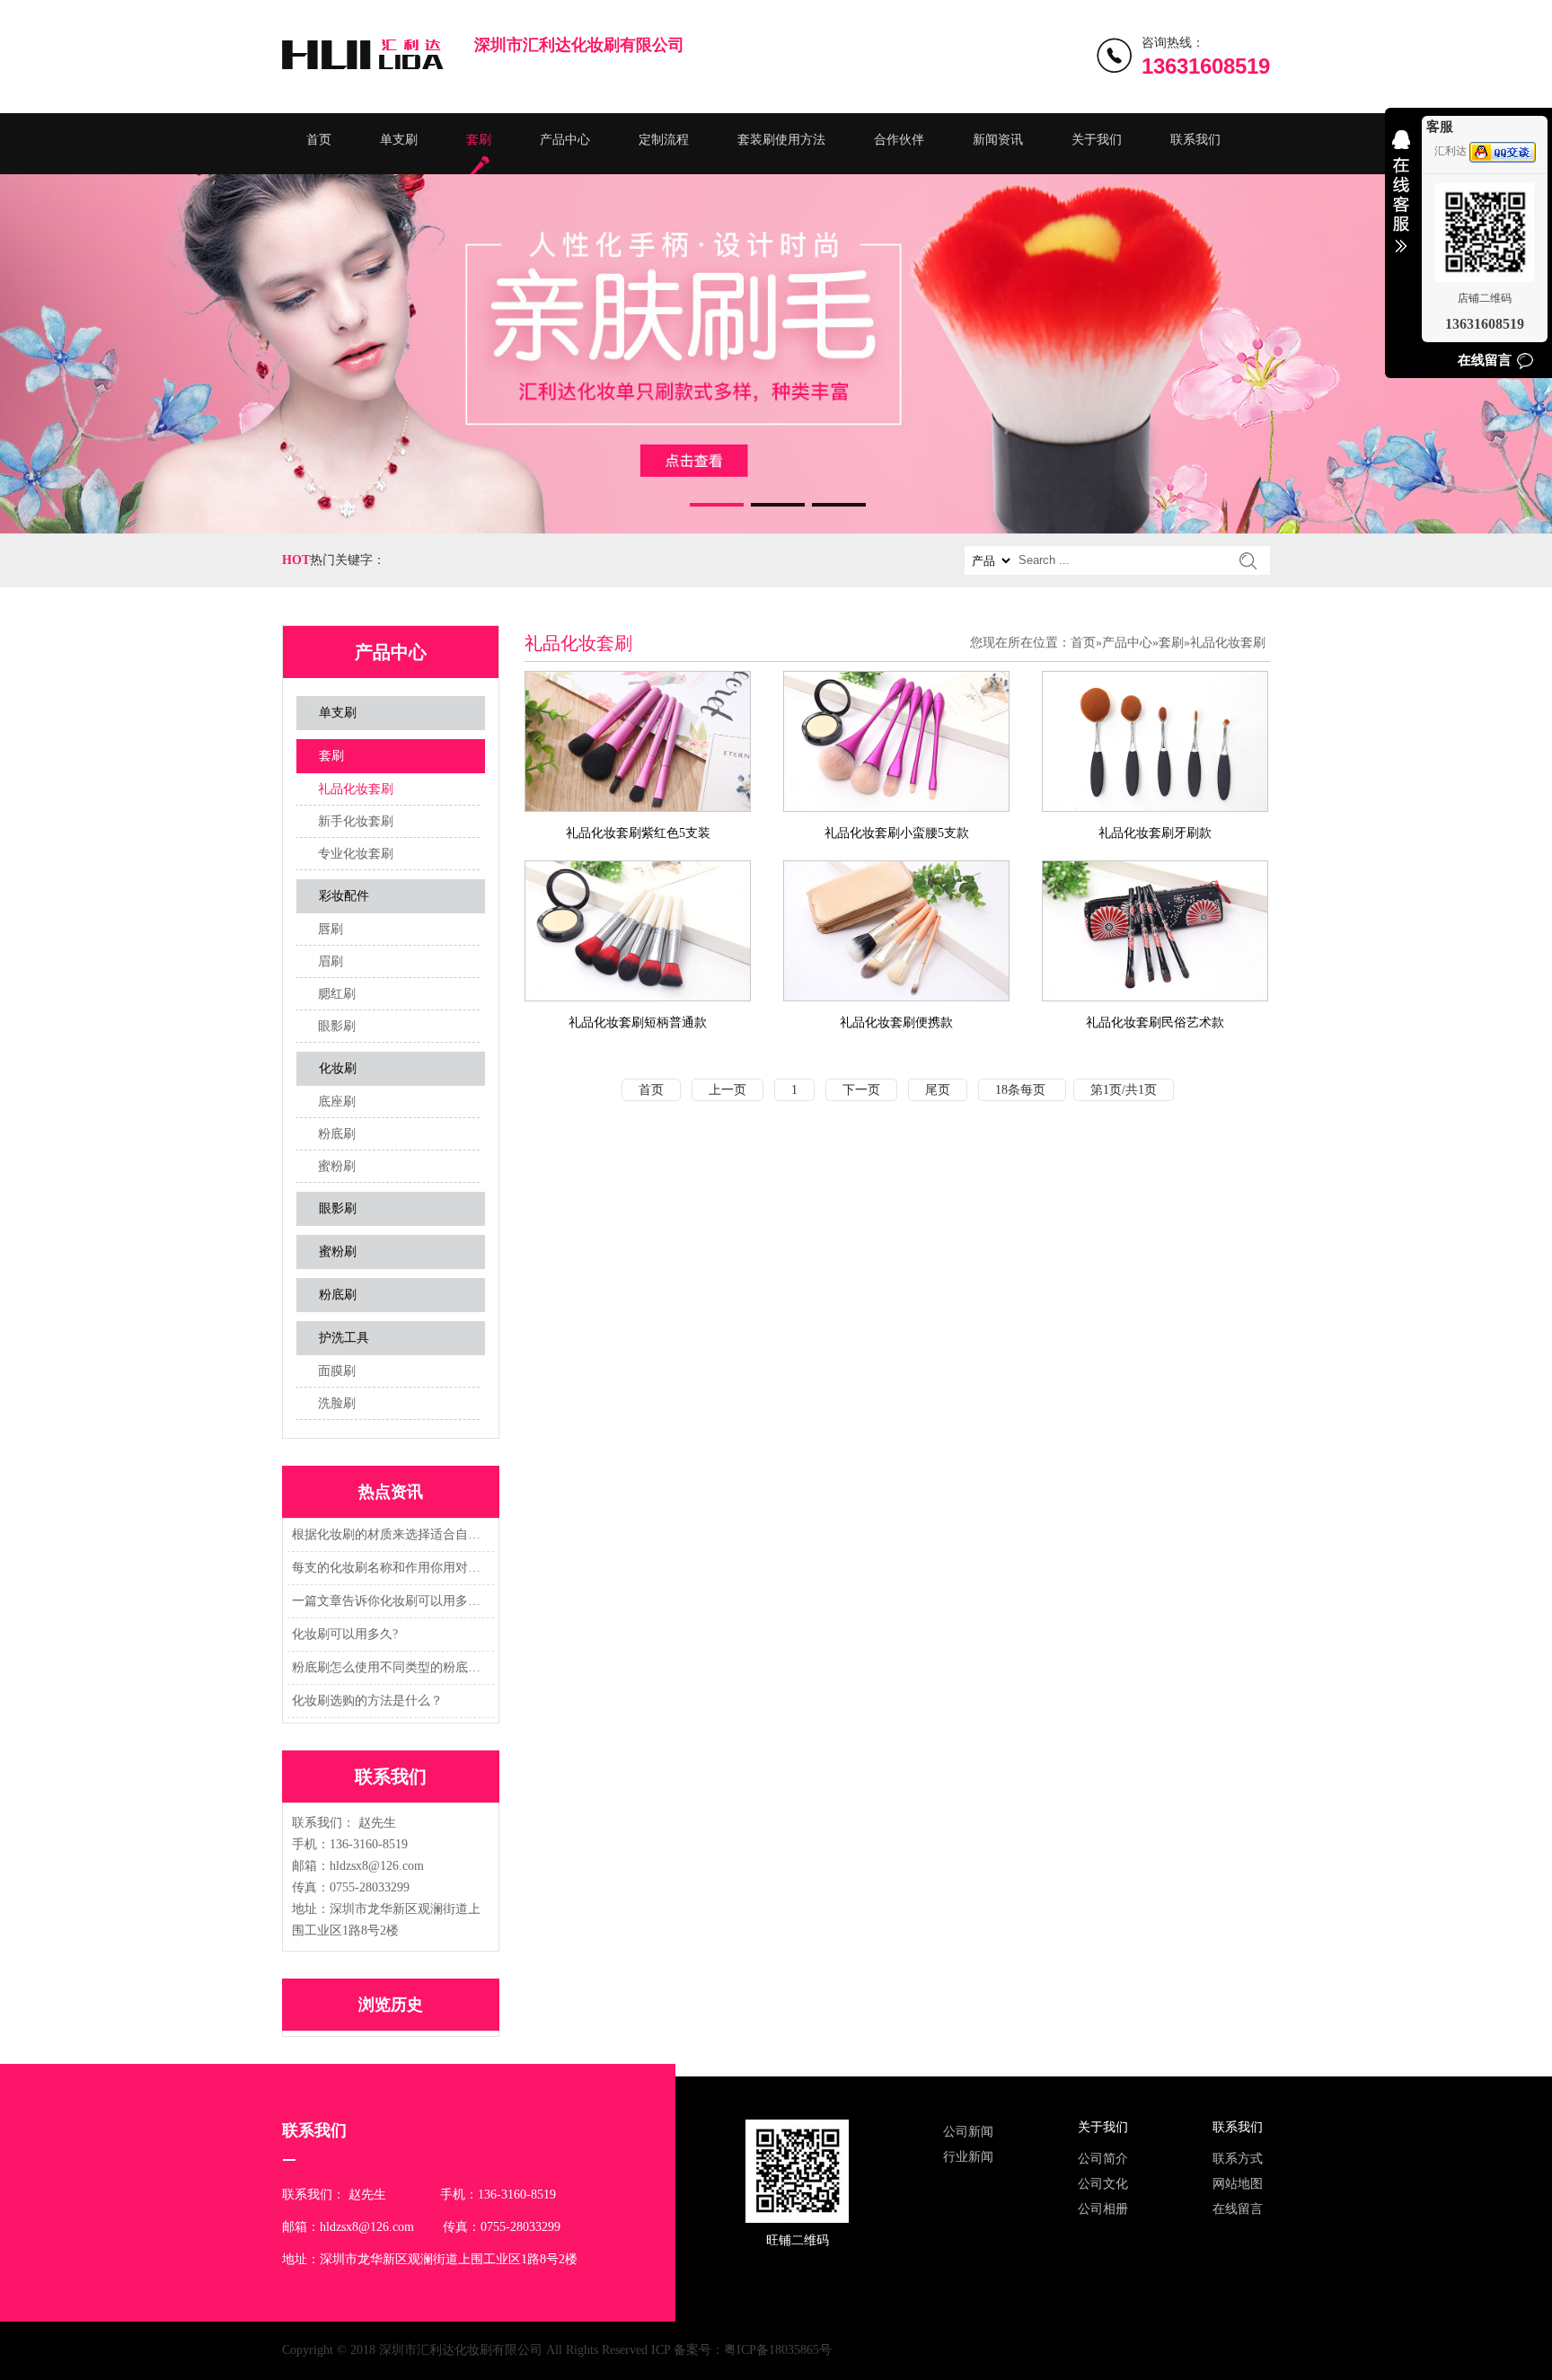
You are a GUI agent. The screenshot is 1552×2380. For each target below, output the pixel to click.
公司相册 (1103, 2209)
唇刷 (331, 929)
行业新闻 (968, 2157)
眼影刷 (337, 1026)
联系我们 (1195, 140)
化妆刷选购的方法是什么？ (367, 1701)
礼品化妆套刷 (356, 789)
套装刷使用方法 (781, 140)
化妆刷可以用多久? (345, 1634)
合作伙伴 (899, 140)
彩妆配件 (344, 896)
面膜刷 (337, 1371)
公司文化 (1103, 2184)
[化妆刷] (776, 354)
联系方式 (1238, 2159)
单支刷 (399, 140)
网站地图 (1238, 2184)
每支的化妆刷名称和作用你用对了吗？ (388, 1568)
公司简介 (1103, 2159)
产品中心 (565, 140)
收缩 (1401, 203)
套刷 (479, 140)
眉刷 (331, 961)
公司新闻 (968, 2132)
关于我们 (1097, 140)
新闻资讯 (998, 140)
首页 (319, 140)
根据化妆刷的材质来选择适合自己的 (388, 1534)
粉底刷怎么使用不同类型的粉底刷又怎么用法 (388, 1667)
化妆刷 (338, 1068)
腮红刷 (337, 994)
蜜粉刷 (337, 1166)
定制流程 (664, 140)
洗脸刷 (337, 1403)
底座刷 (337, 1102)
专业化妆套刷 (356, 854)
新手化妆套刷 (356, 821)
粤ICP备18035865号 (778, 2350)
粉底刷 (337, 1134)
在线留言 (1238, 2209)
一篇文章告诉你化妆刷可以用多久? (388, 1601)
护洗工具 (344, 1338)
